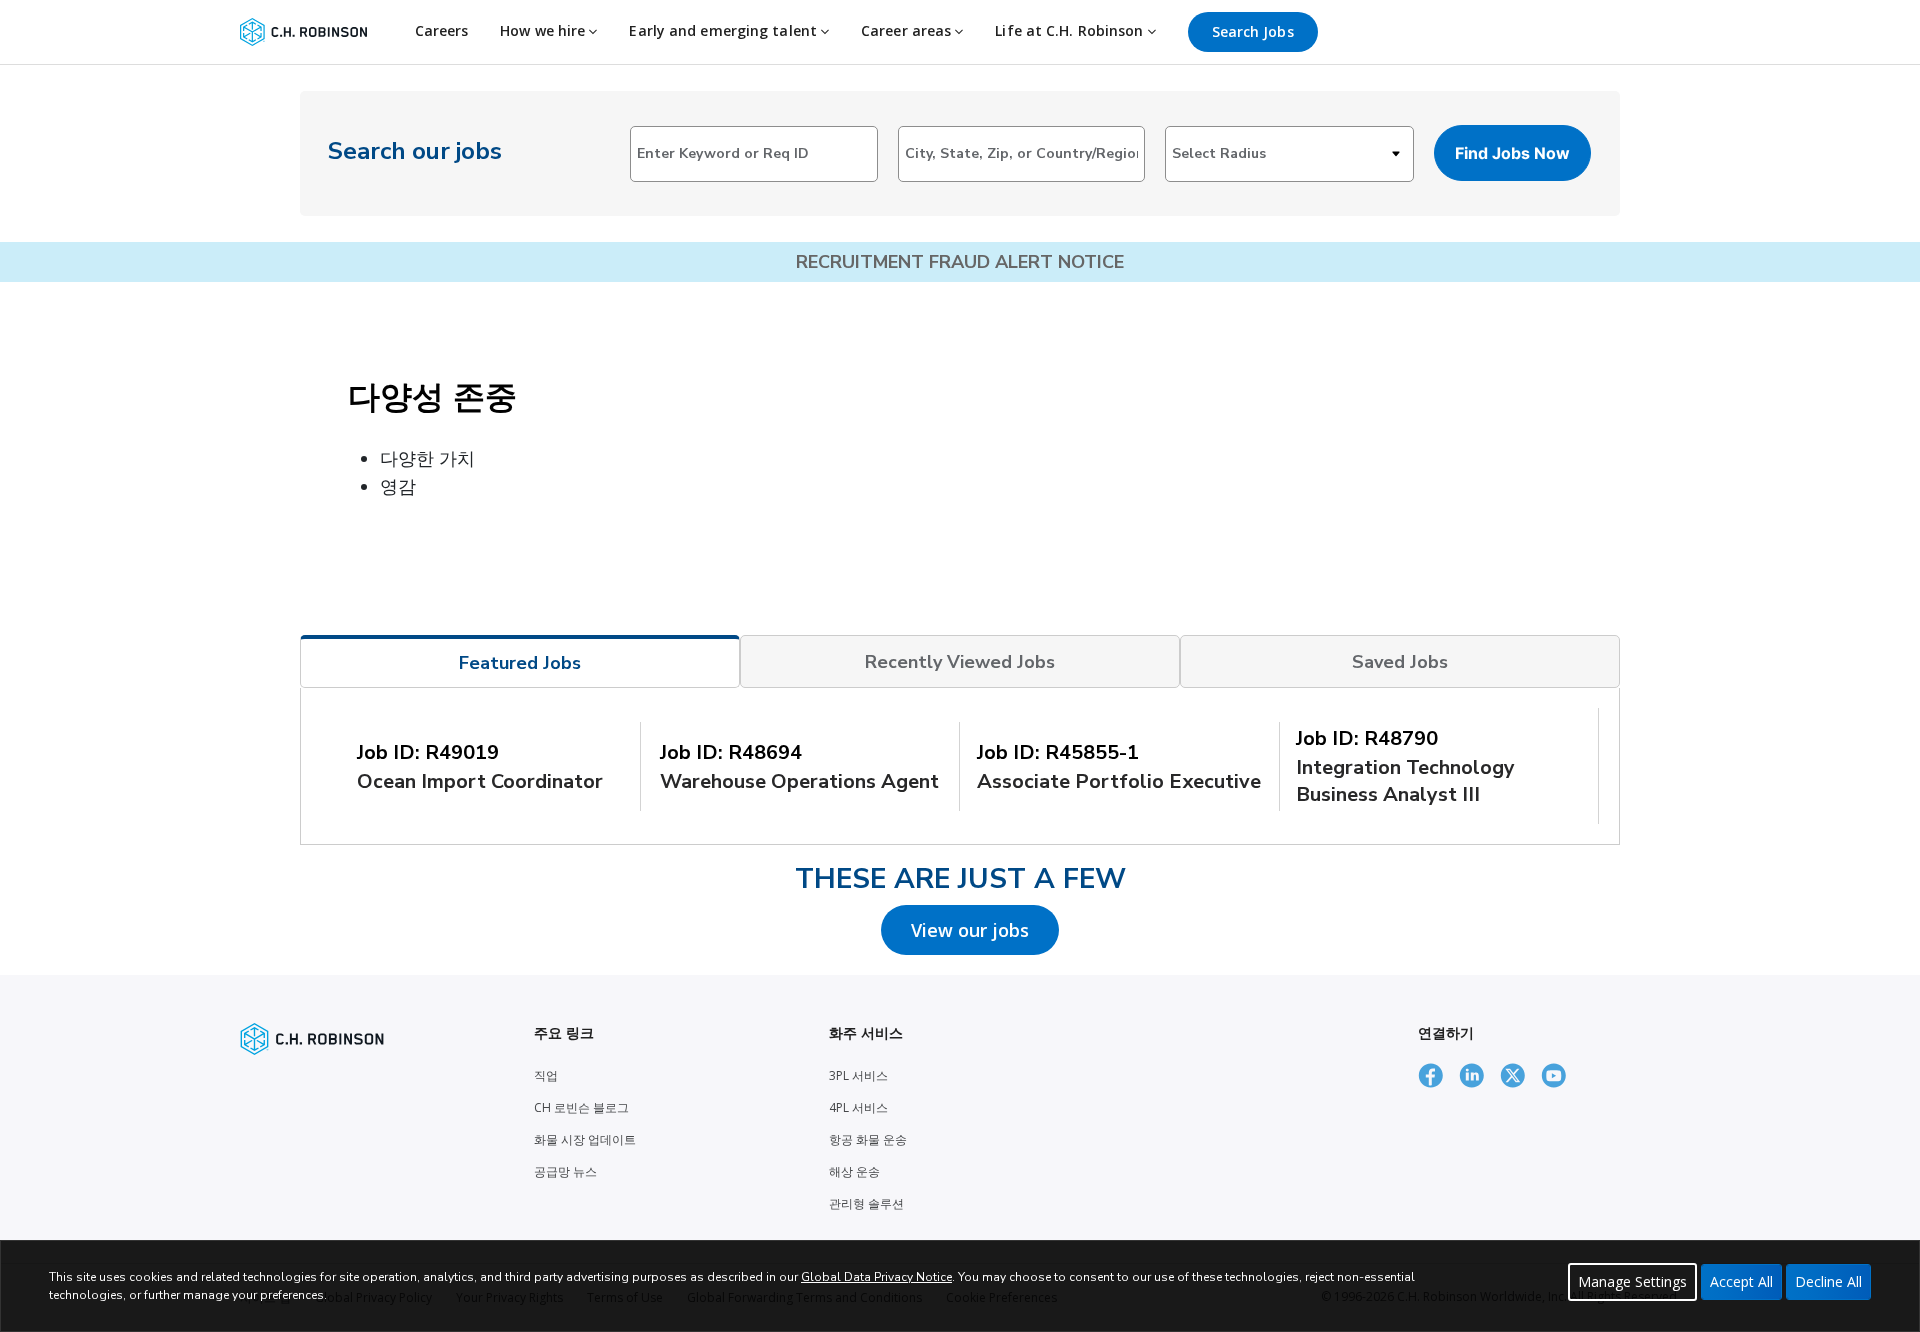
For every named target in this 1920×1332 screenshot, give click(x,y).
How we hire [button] (544, 30)
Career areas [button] (908, 30)
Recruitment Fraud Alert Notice (960, 262)
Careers (442, 30)
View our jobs (970, 930)
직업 (546, 1075)
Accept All (1741, 1281)
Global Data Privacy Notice (876, 1277)
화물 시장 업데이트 (585, 1139)
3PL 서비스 (858, 1075)
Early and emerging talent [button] (725, 30)
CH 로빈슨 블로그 (581, 1107)
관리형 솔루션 (866, 1203)
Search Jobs (1253, 31)
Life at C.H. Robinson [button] (1071, 30)
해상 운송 (854, 1171)
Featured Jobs (520, 663)
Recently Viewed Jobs (960, 662)
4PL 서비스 (858, 1107)
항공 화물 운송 (868, 1139)
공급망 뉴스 (565, 1171)
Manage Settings (1632, 1281)
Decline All (1828, 1281)
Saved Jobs (1400, 662)
